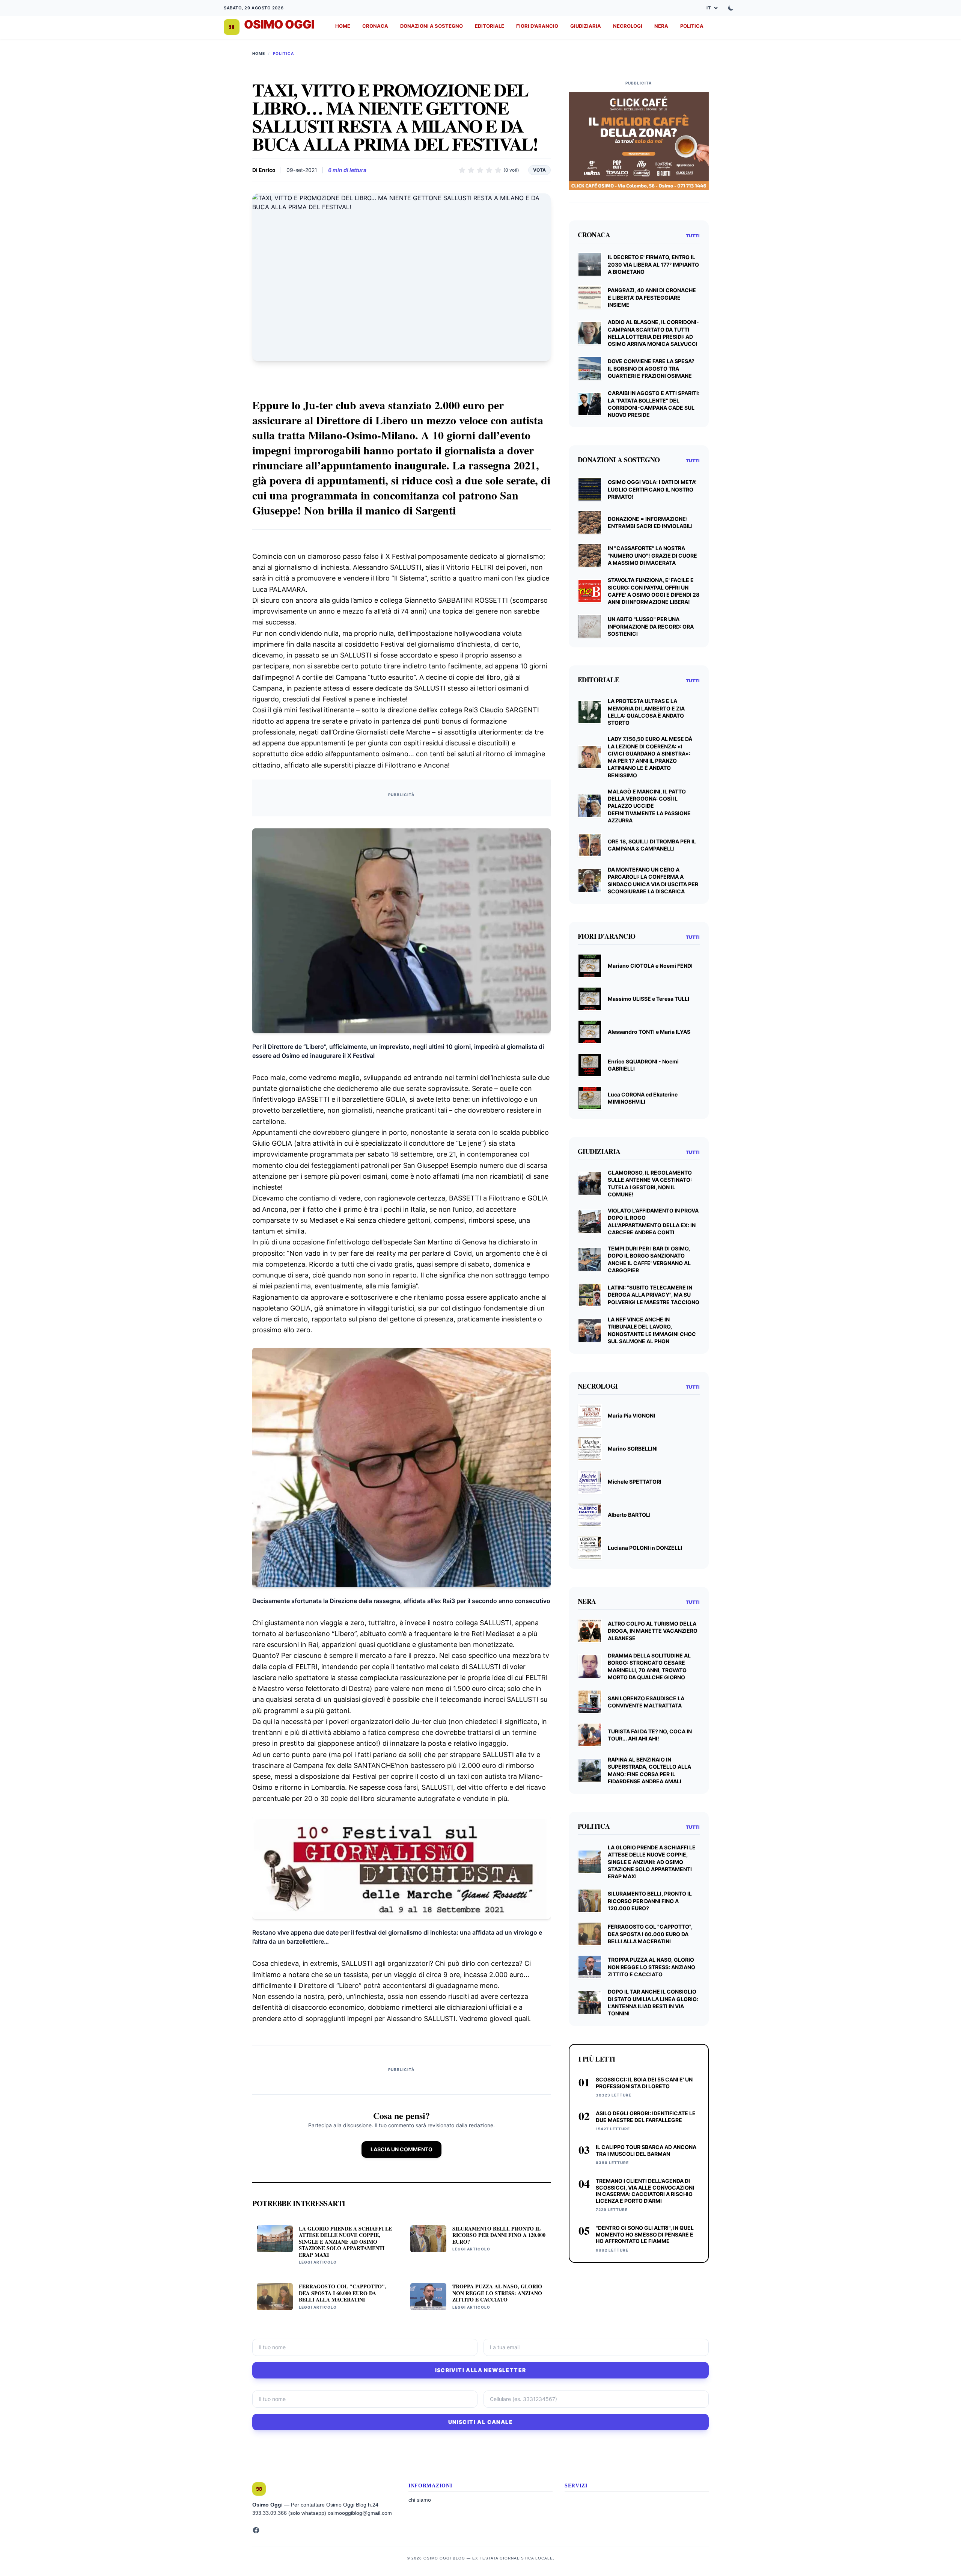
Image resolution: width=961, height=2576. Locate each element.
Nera (661, 26)
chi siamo (420, 2500)
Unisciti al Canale (480, 2422)
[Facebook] (256, 2530)
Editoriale (490, 26)
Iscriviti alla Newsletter (481, 2370)
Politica (692, 26)
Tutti (693, 236)
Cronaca (375, 26)
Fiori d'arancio (537, 26)
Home (259, 53)
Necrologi (628, 26)
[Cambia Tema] (731, 8)
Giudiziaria (586, 26)
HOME (343, 26)
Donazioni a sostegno (432, 26)
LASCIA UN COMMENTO (401, 2149)
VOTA (539, 170)
